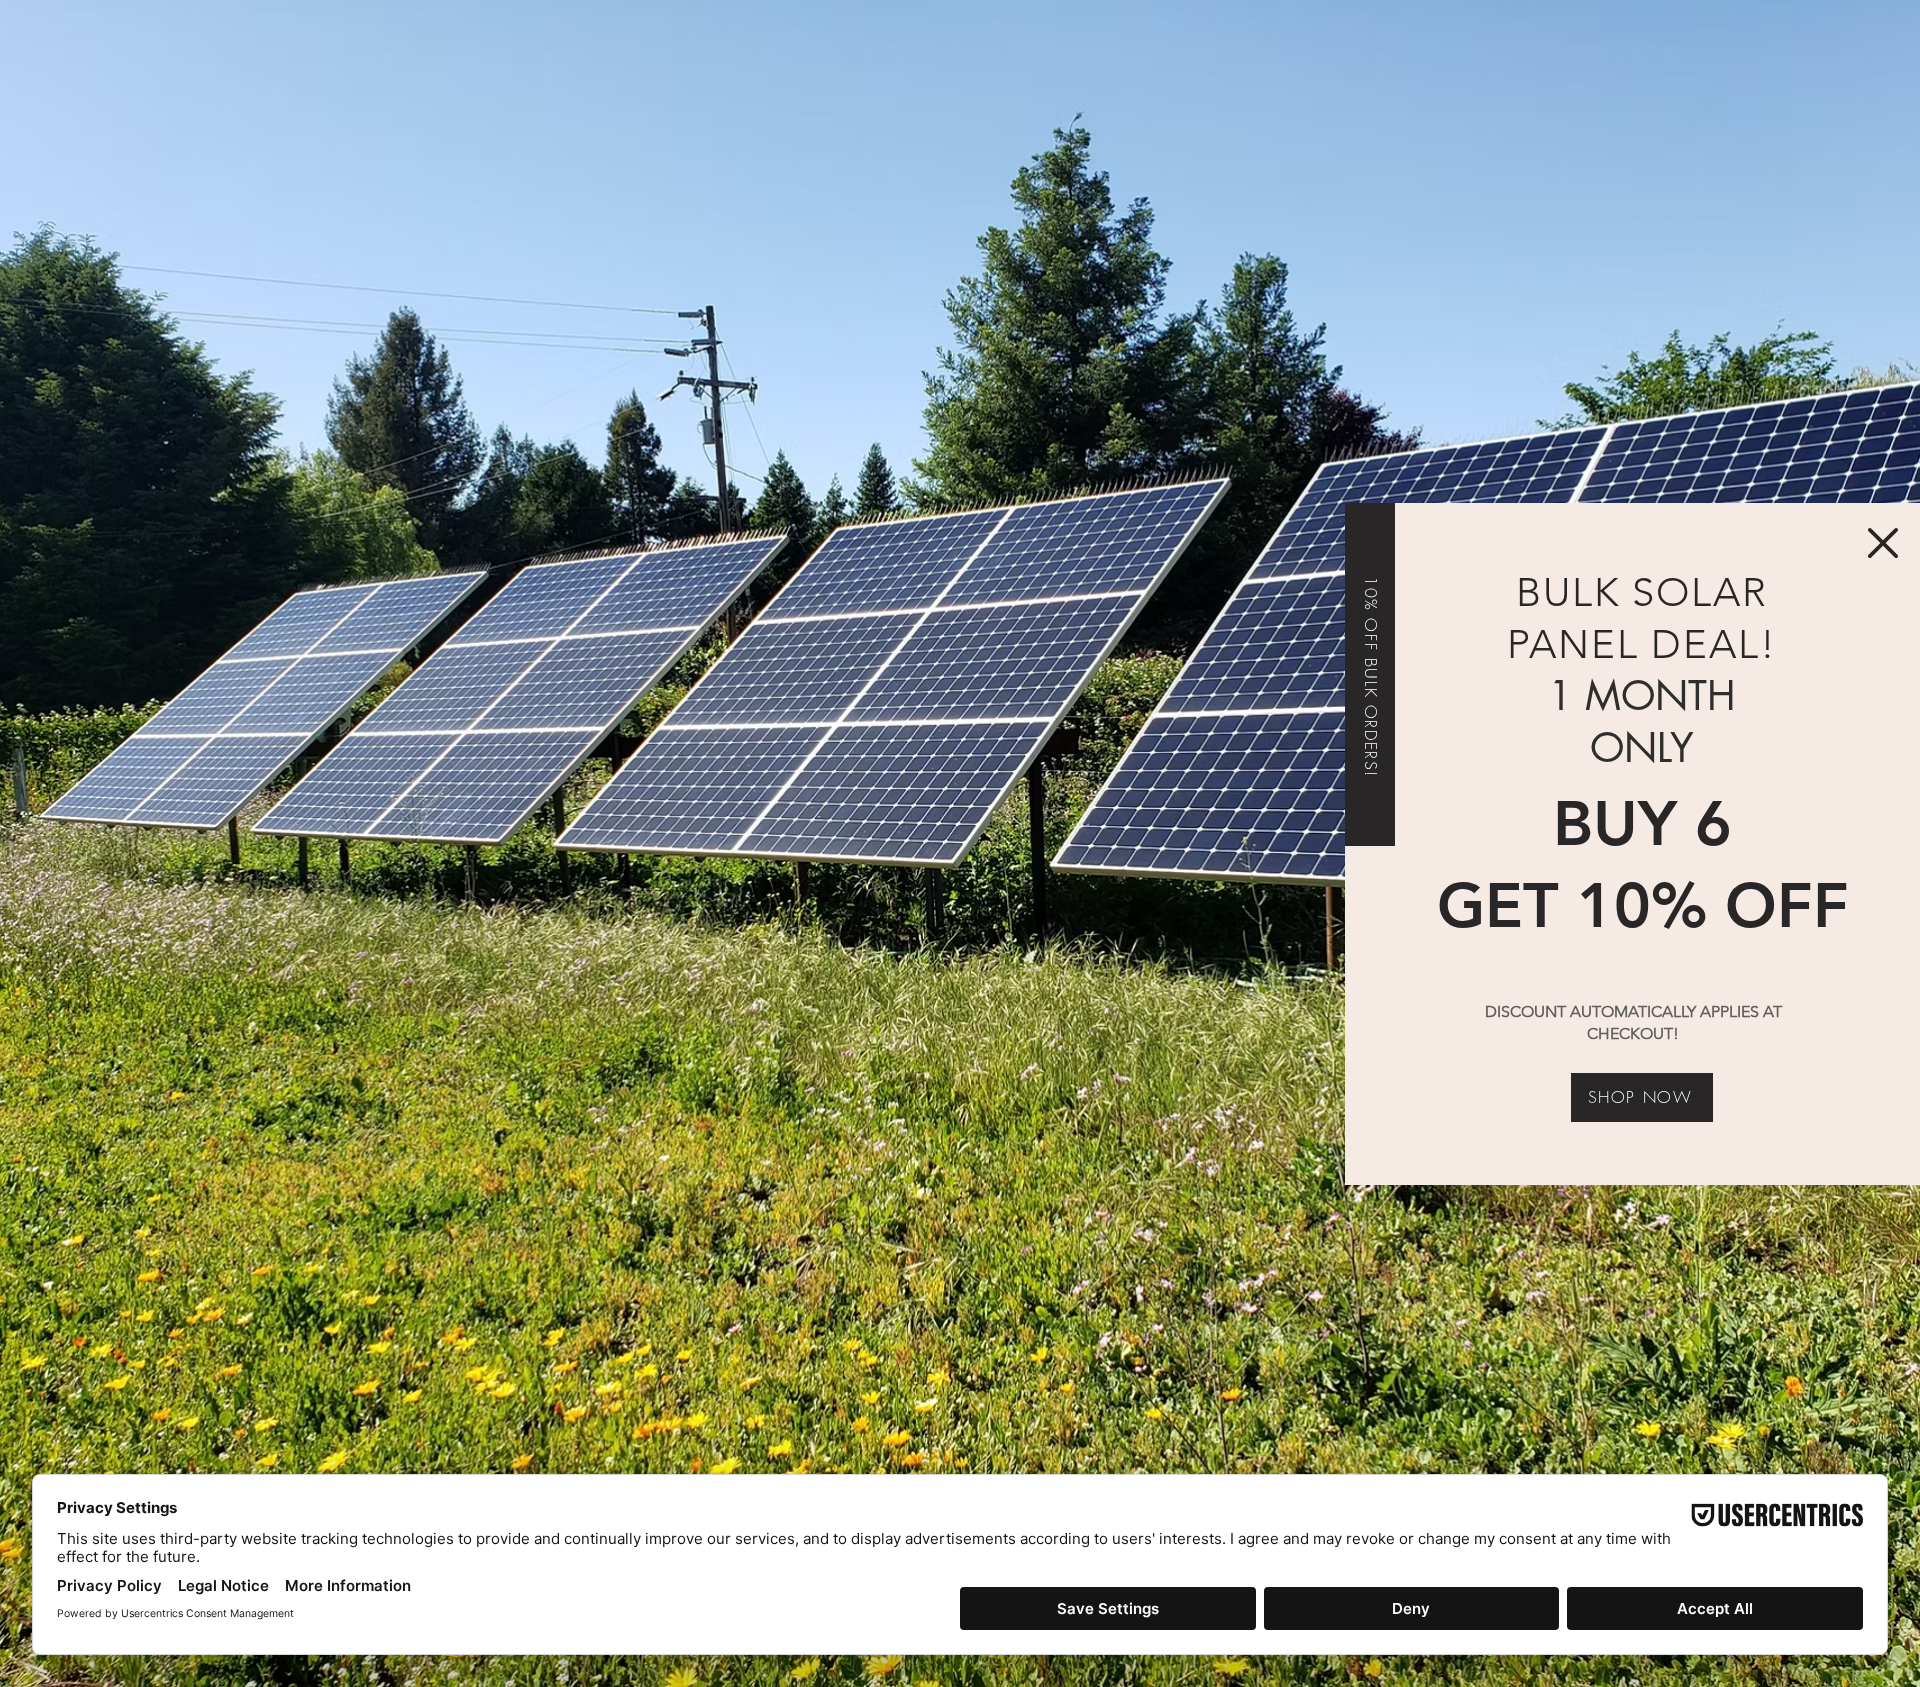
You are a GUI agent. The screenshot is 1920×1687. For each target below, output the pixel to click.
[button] (1883, 543)
